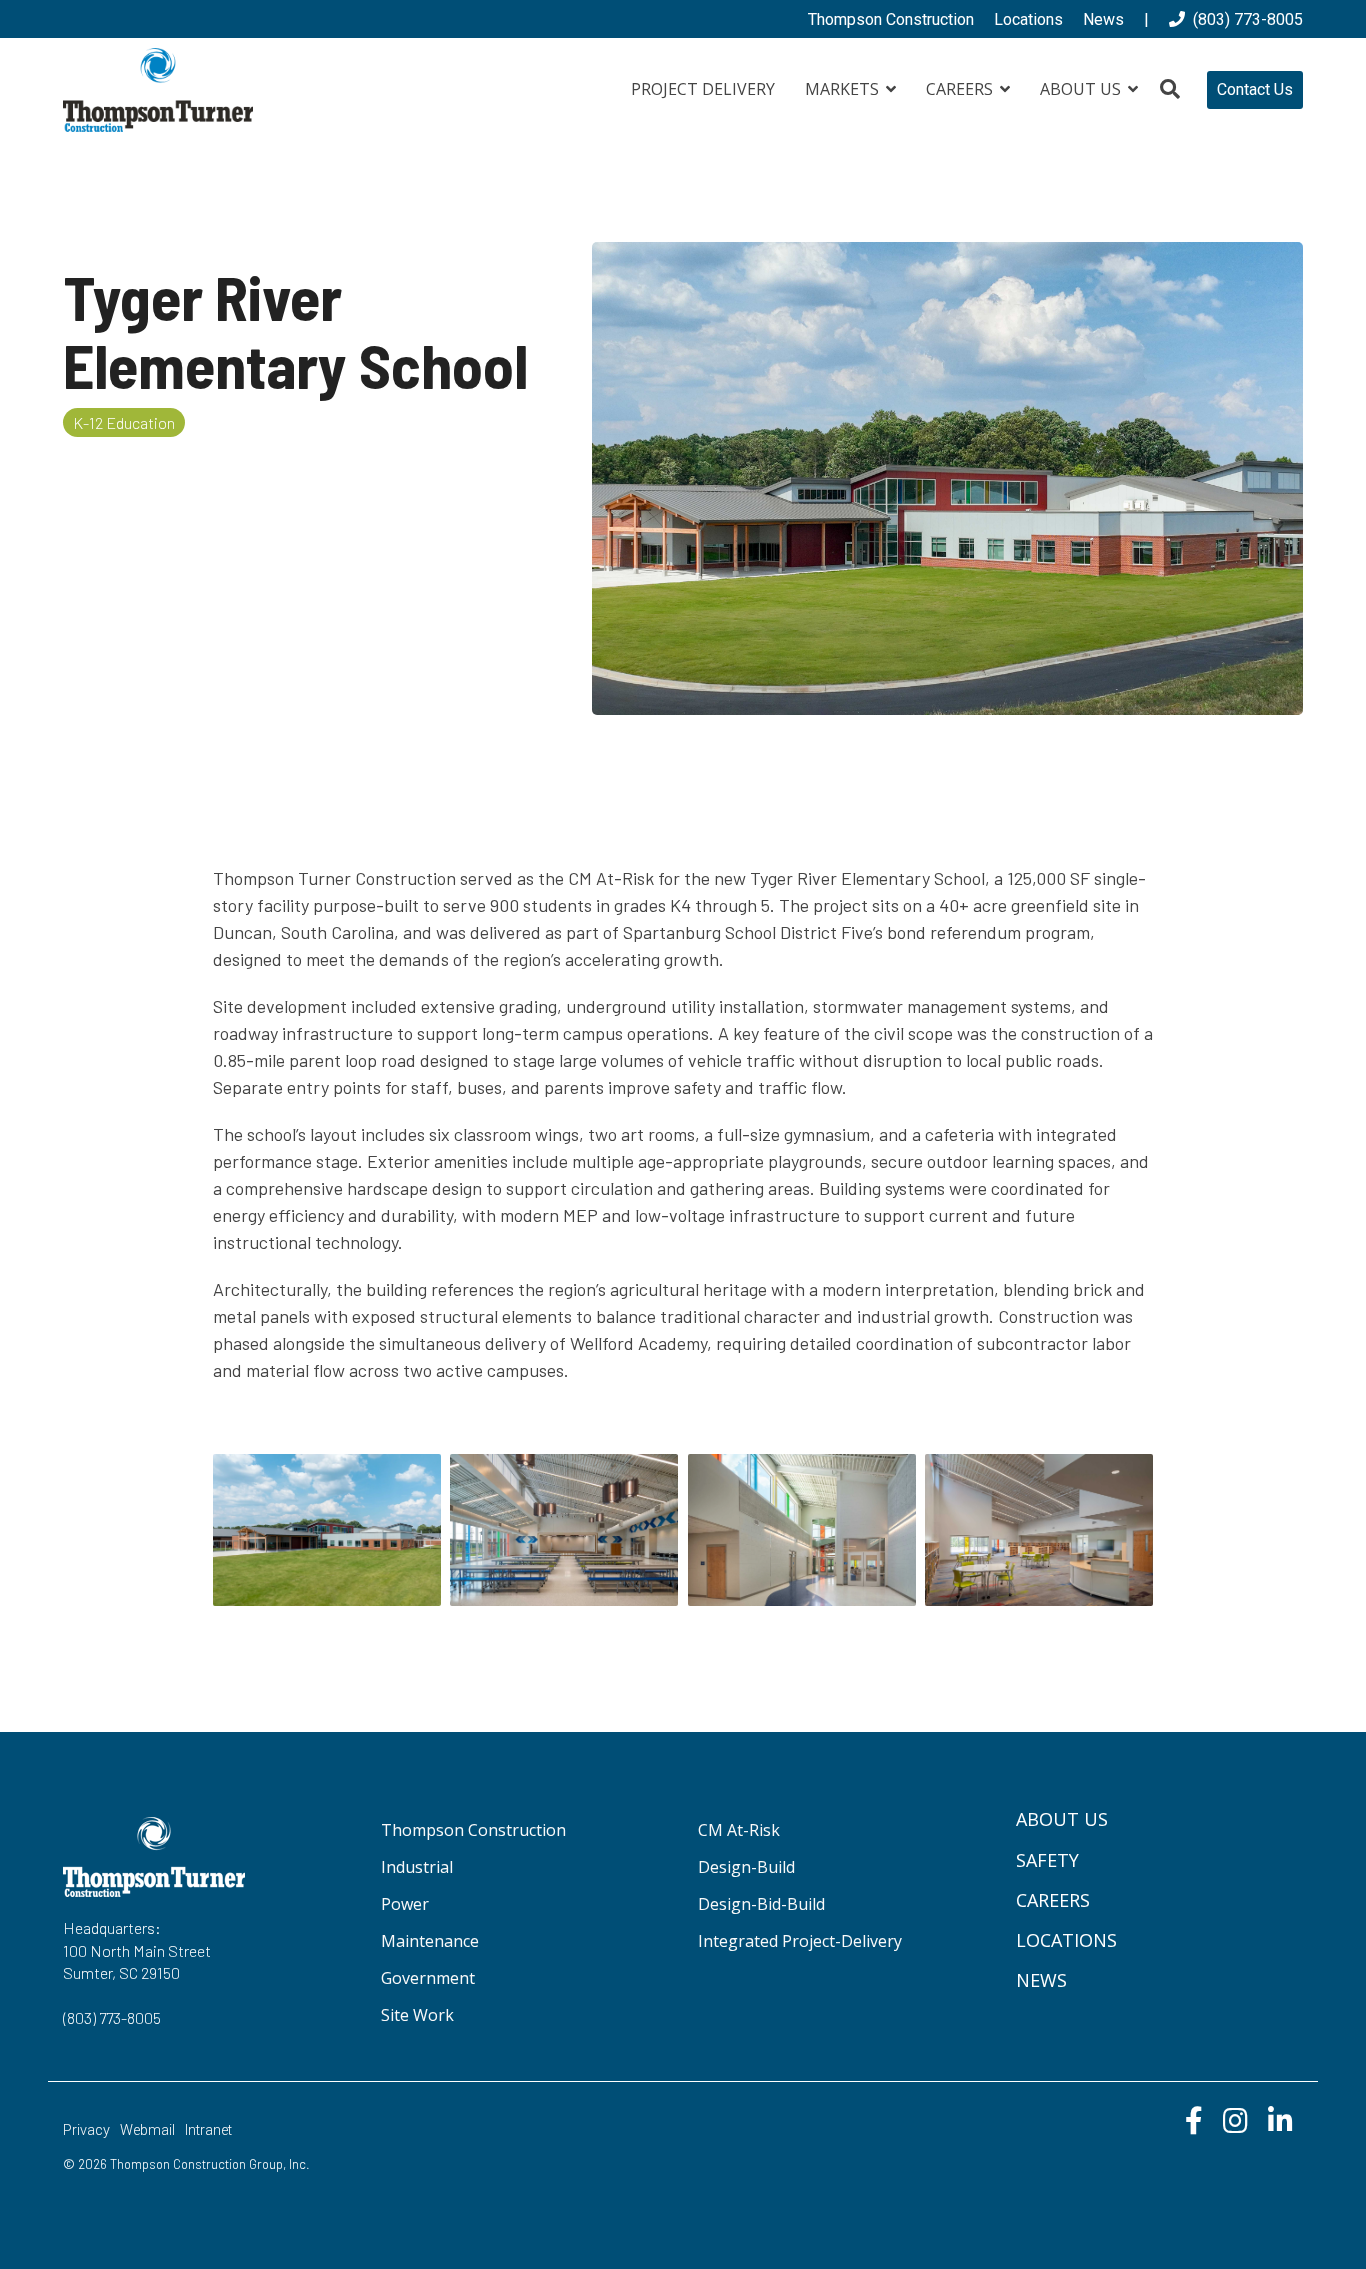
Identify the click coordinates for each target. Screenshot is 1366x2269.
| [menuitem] (1146, 19)
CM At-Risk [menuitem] (739, 1830)
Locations (1066, 1940)
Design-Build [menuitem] (746, 1867)
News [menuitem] (1103, 19)
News (1041, 1980)
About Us (1082, 89)
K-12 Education (124, 422)
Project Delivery (703, 89)
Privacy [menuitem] (86, 2130)
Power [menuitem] (405, 1904)
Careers (961, 89)
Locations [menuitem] (1028, 19)
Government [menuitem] (428, 1978)
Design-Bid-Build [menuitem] (761, 1904)
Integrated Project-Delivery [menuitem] (800, 1941)
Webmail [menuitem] (147, 2130)
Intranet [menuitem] (208, 2130)
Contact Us (1255, 89)
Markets (844, 89)
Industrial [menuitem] (417, 1867)
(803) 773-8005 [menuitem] (1244, 19)
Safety (1047, 1860)
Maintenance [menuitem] (430, 1941)
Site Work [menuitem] (417, 2015)
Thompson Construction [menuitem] (891, 19)
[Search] (1170, 90)
